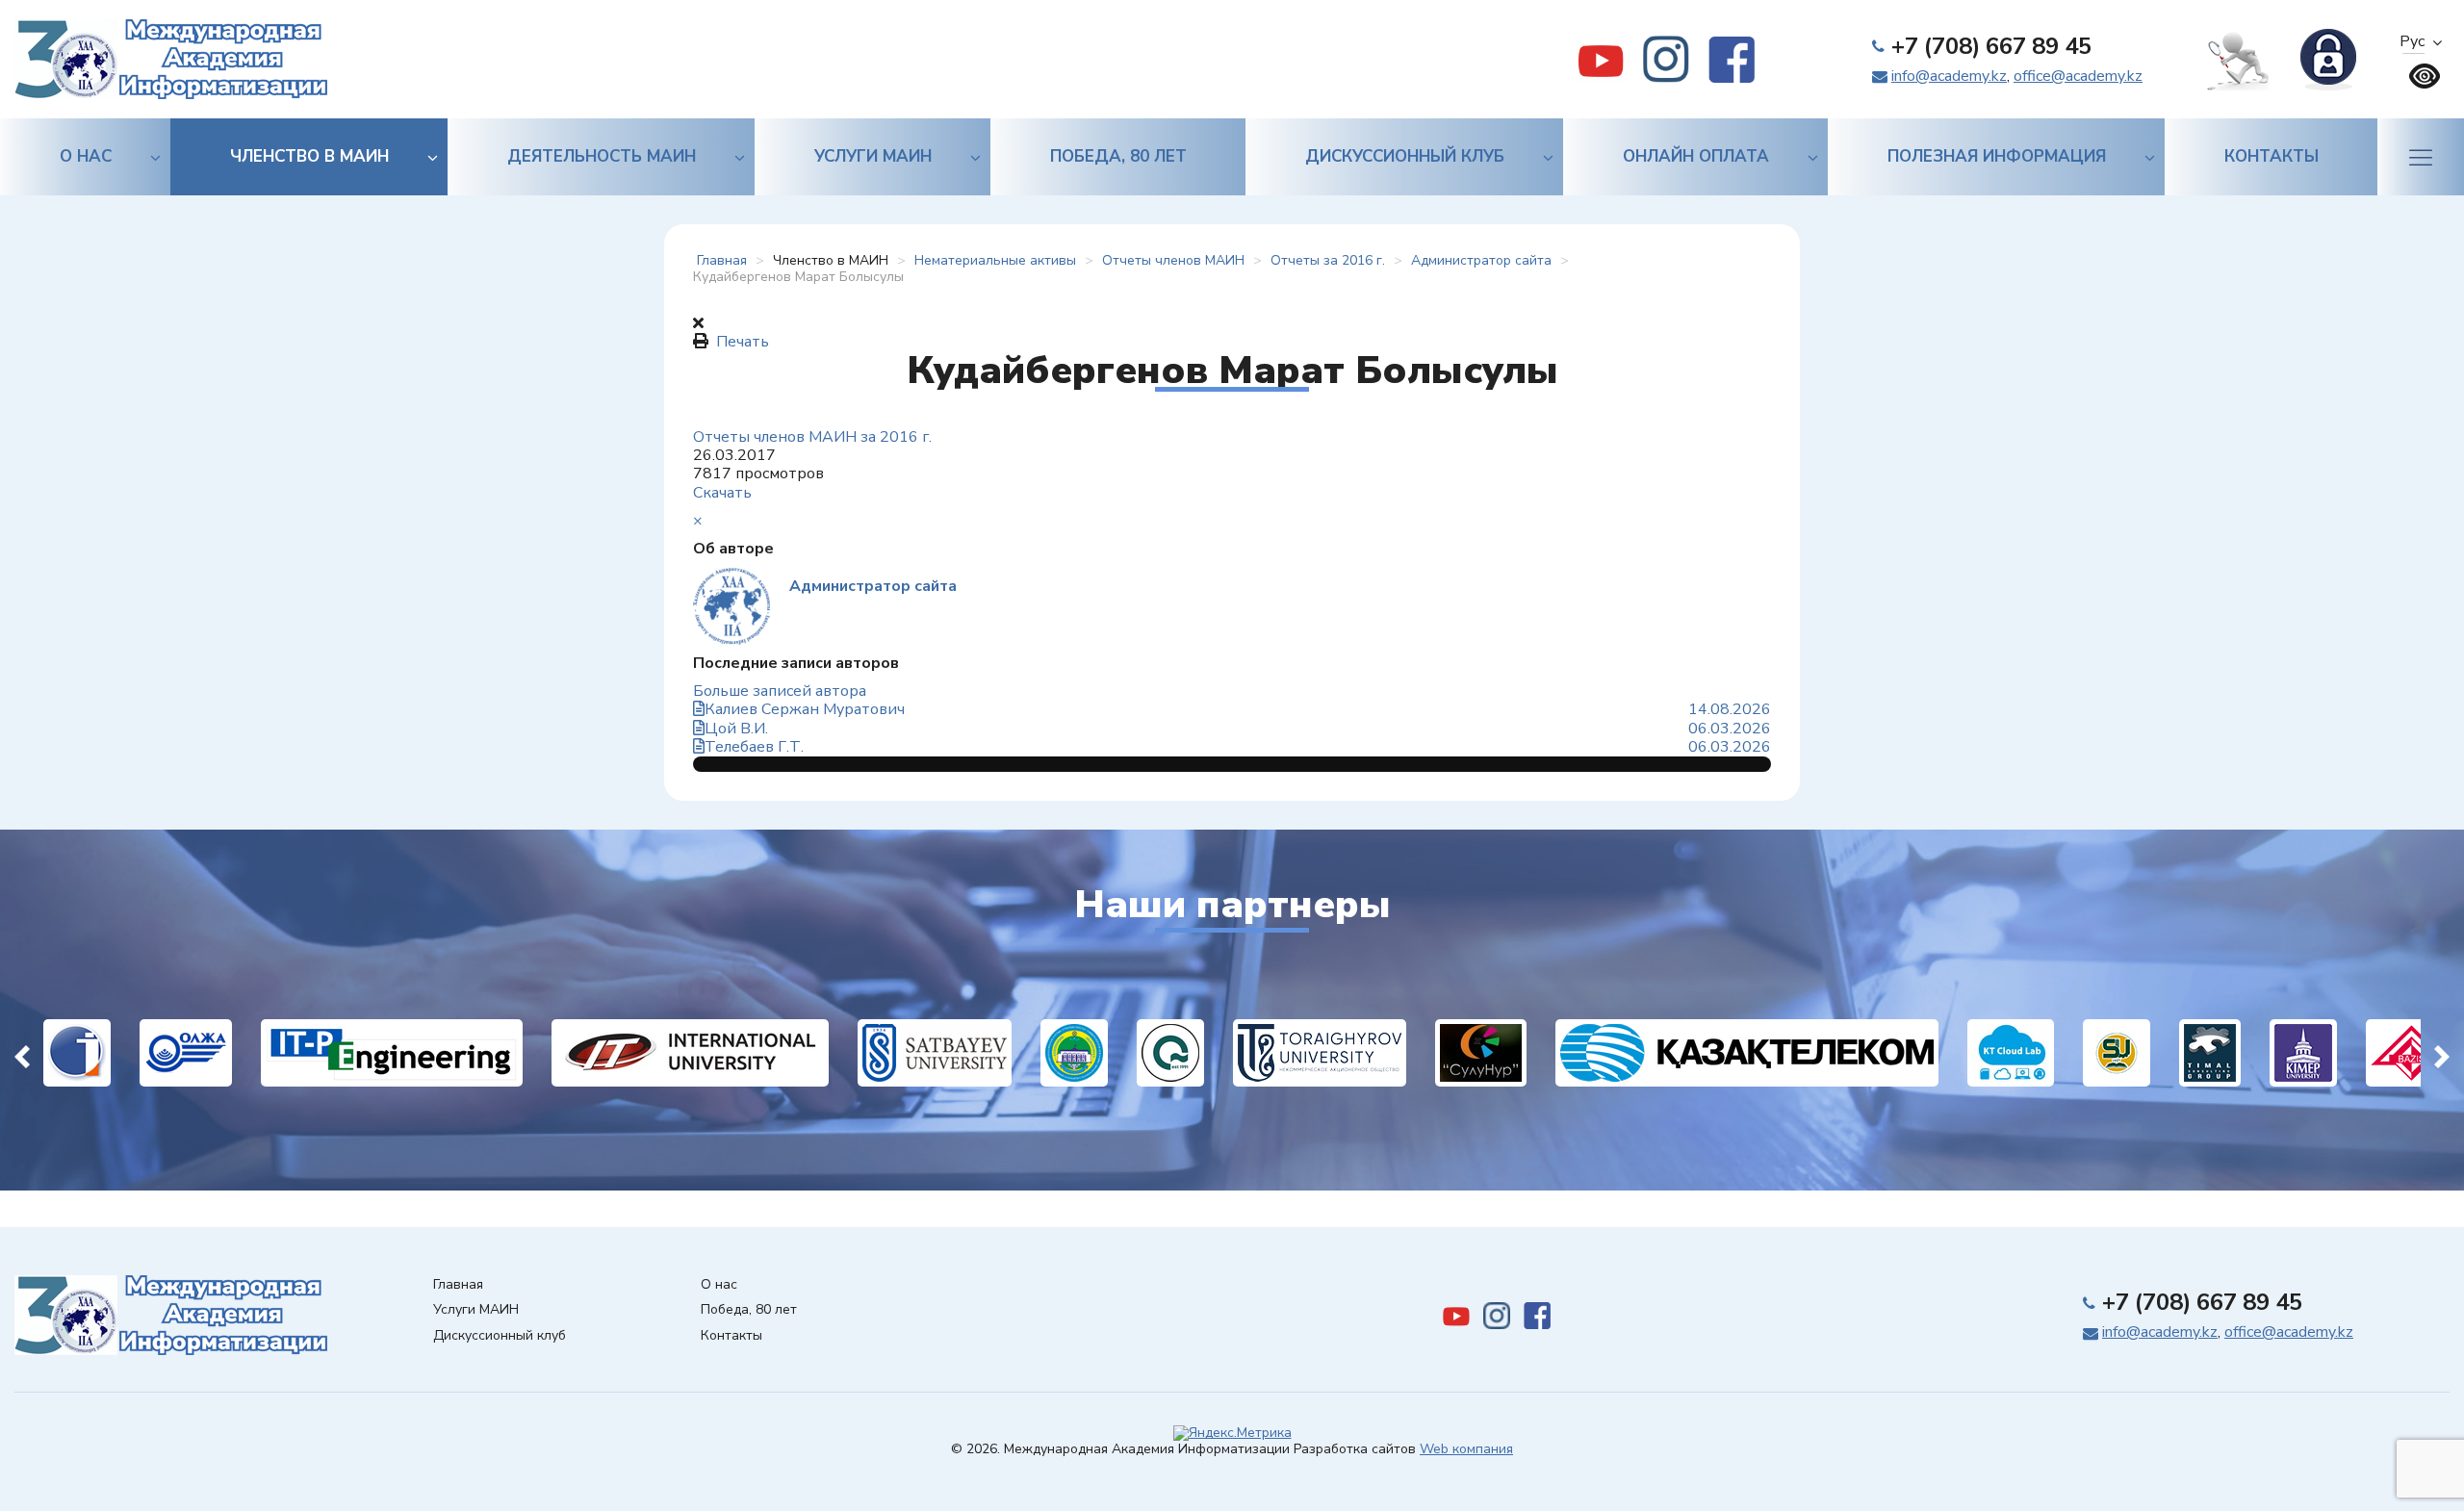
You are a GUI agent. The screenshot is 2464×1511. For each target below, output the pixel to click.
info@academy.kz (1949, 76)
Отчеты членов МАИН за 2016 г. (812, 437)
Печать (743, 342)
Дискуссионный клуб (1405, 156)
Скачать (722, 493)
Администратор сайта (873, 586)
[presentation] (22, 1053)
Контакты (2271, 156)
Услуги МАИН (873, 156)
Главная (458, 1285)
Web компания (1466, 1449)
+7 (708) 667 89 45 (1991, 46)
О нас (86, 156)
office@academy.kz (2078, 76)
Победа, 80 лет (1118, 156)
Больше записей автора (780, 691)
